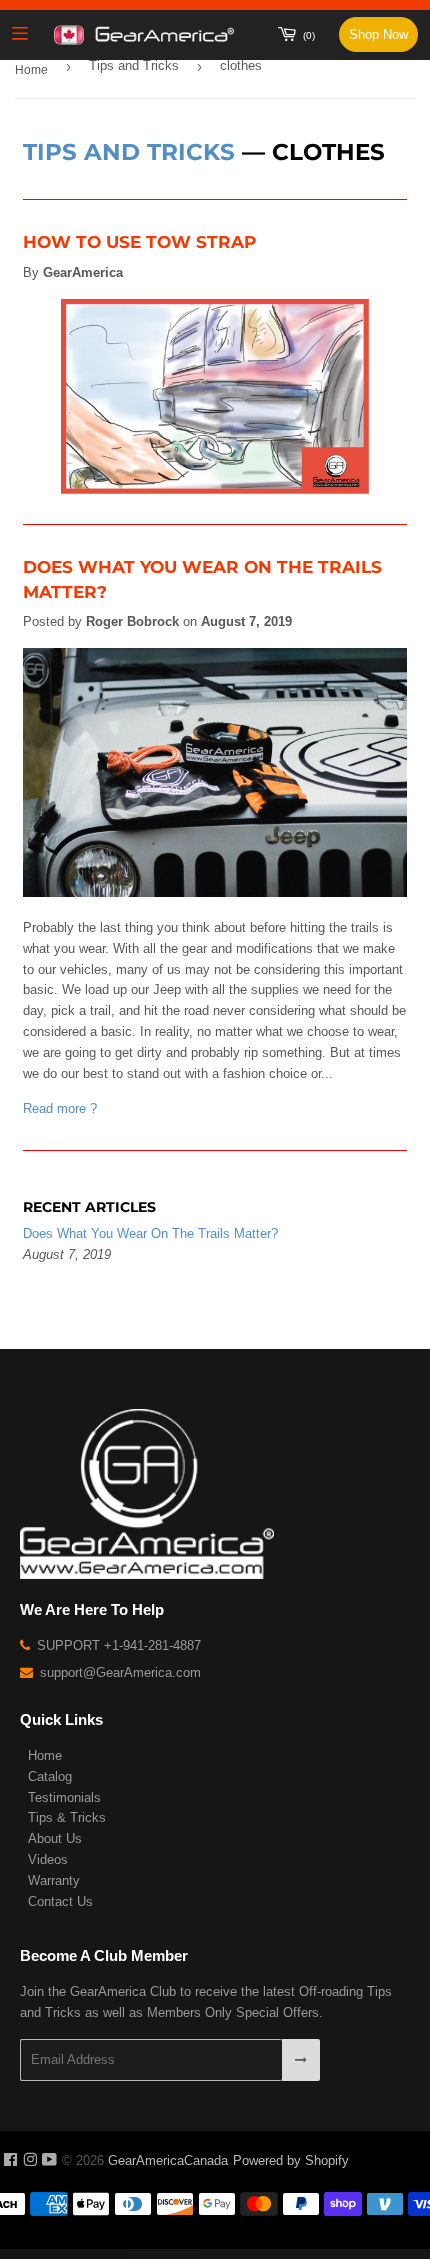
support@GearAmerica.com (118, 1672)
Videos (48, 1859)
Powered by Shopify (291, 2160)
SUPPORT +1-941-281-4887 (117, 1645)
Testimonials (64, 1797)
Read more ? (60, 1108)
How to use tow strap (139, 241)
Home (31, 70)
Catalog (50, 1776)
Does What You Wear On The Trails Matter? (150, 1233)
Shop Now (378, 34)
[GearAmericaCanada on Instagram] (30, 2160)
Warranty (54, 1880)
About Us (55, 1838)
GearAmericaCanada (168, 2160)
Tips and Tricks (134, 65)
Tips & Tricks (67, 1817)
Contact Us (60, 1901)
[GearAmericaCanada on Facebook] (10, 2160)
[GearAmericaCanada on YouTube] (49, 2160)
